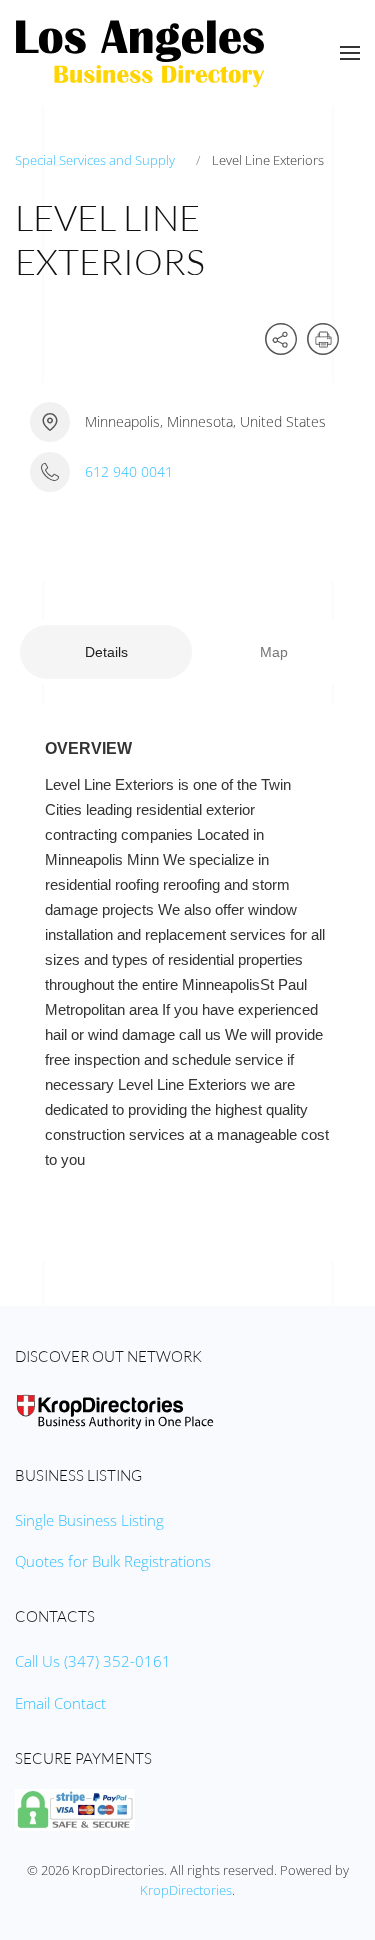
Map (274, 652)
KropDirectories (186, 1890)
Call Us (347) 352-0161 (93, 1661)
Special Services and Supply (95, 160)
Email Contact (60, 1703)
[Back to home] (140, 53)
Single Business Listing (89, 1520)
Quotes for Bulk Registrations (113, 1561)
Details (106, 652)
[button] (350, 53)
